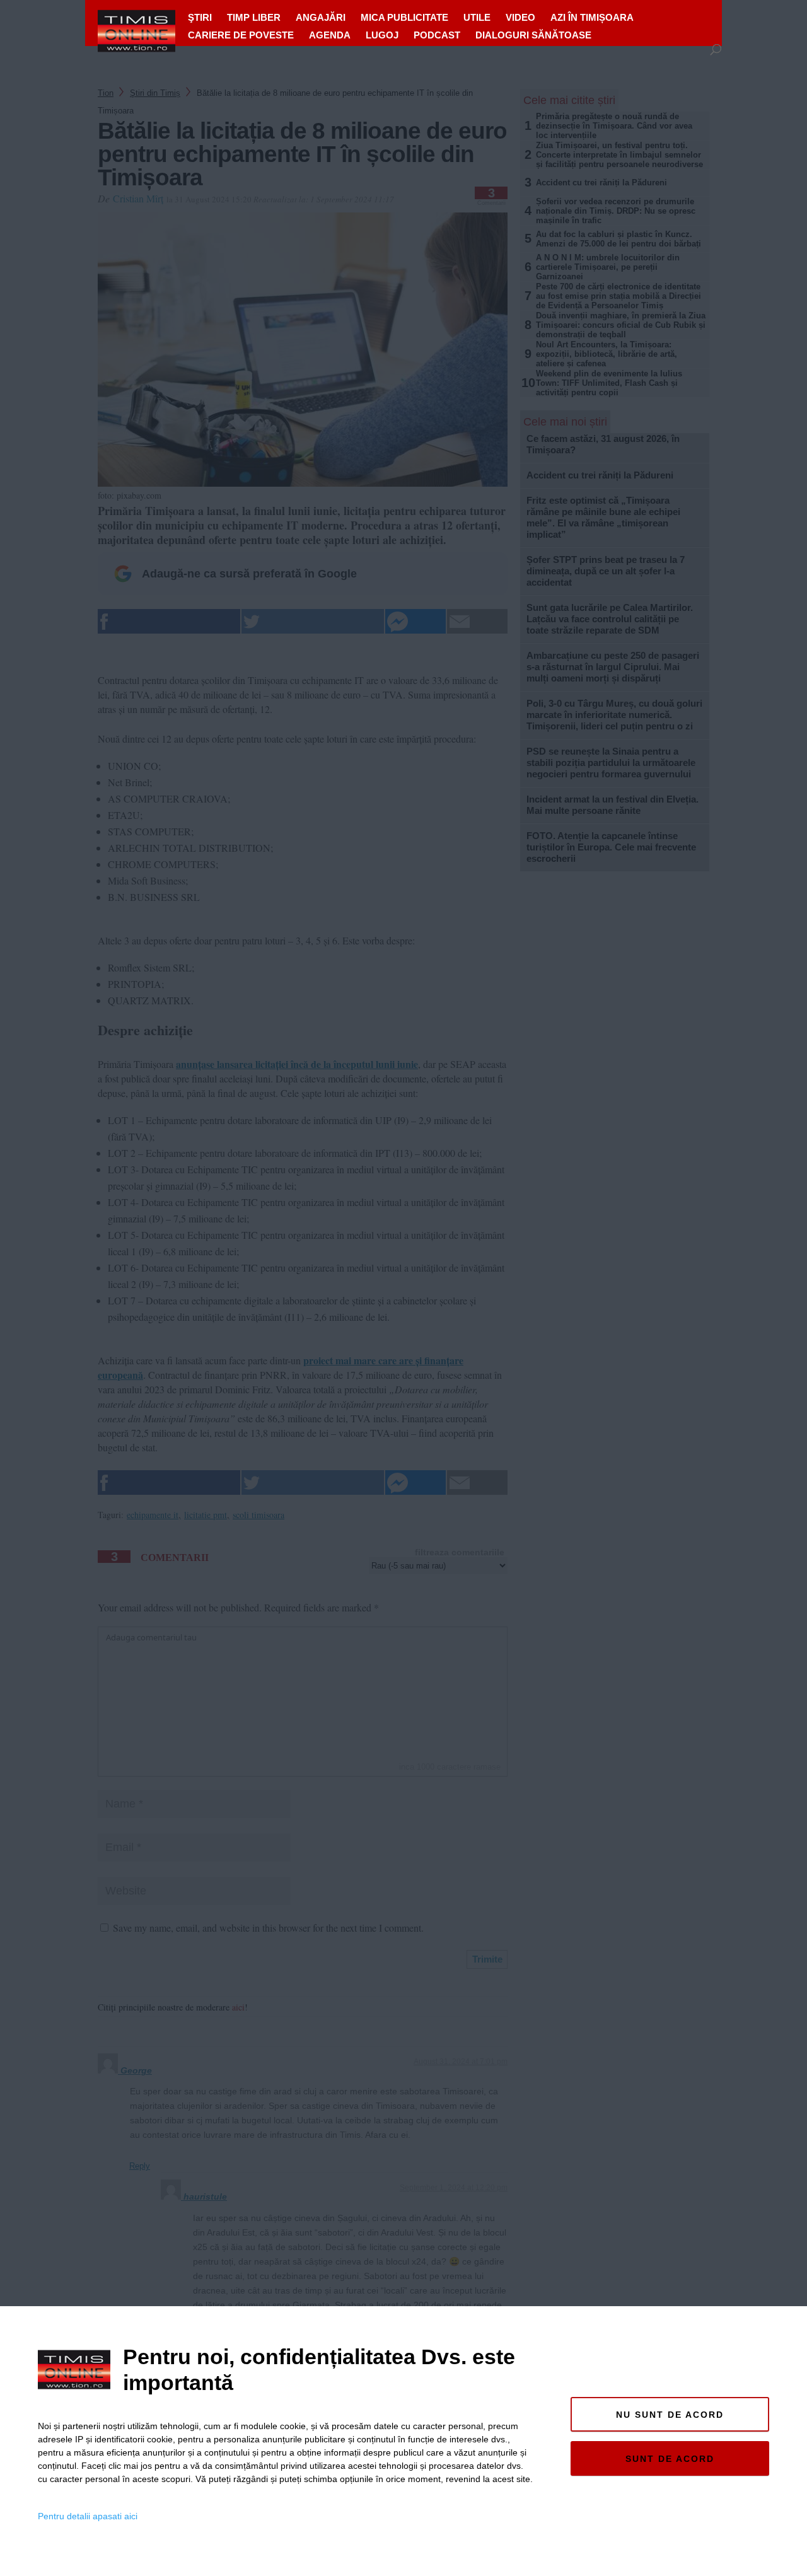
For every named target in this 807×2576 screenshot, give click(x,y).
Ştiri (200, 17)
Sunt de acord (670, 2459)
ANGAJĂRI (321, 17)
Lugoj (382, 35)
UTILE (477, 17)
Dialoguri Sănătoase (533, 35)
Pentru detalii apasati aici (88, 2516)
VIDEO (520, 17)
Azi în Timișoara (592, 17)
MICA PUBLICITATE (404, 17)
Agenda (330, 35)
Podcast (437, 35)
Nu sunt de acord (670, 2415)
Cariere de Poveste (241, 35)
